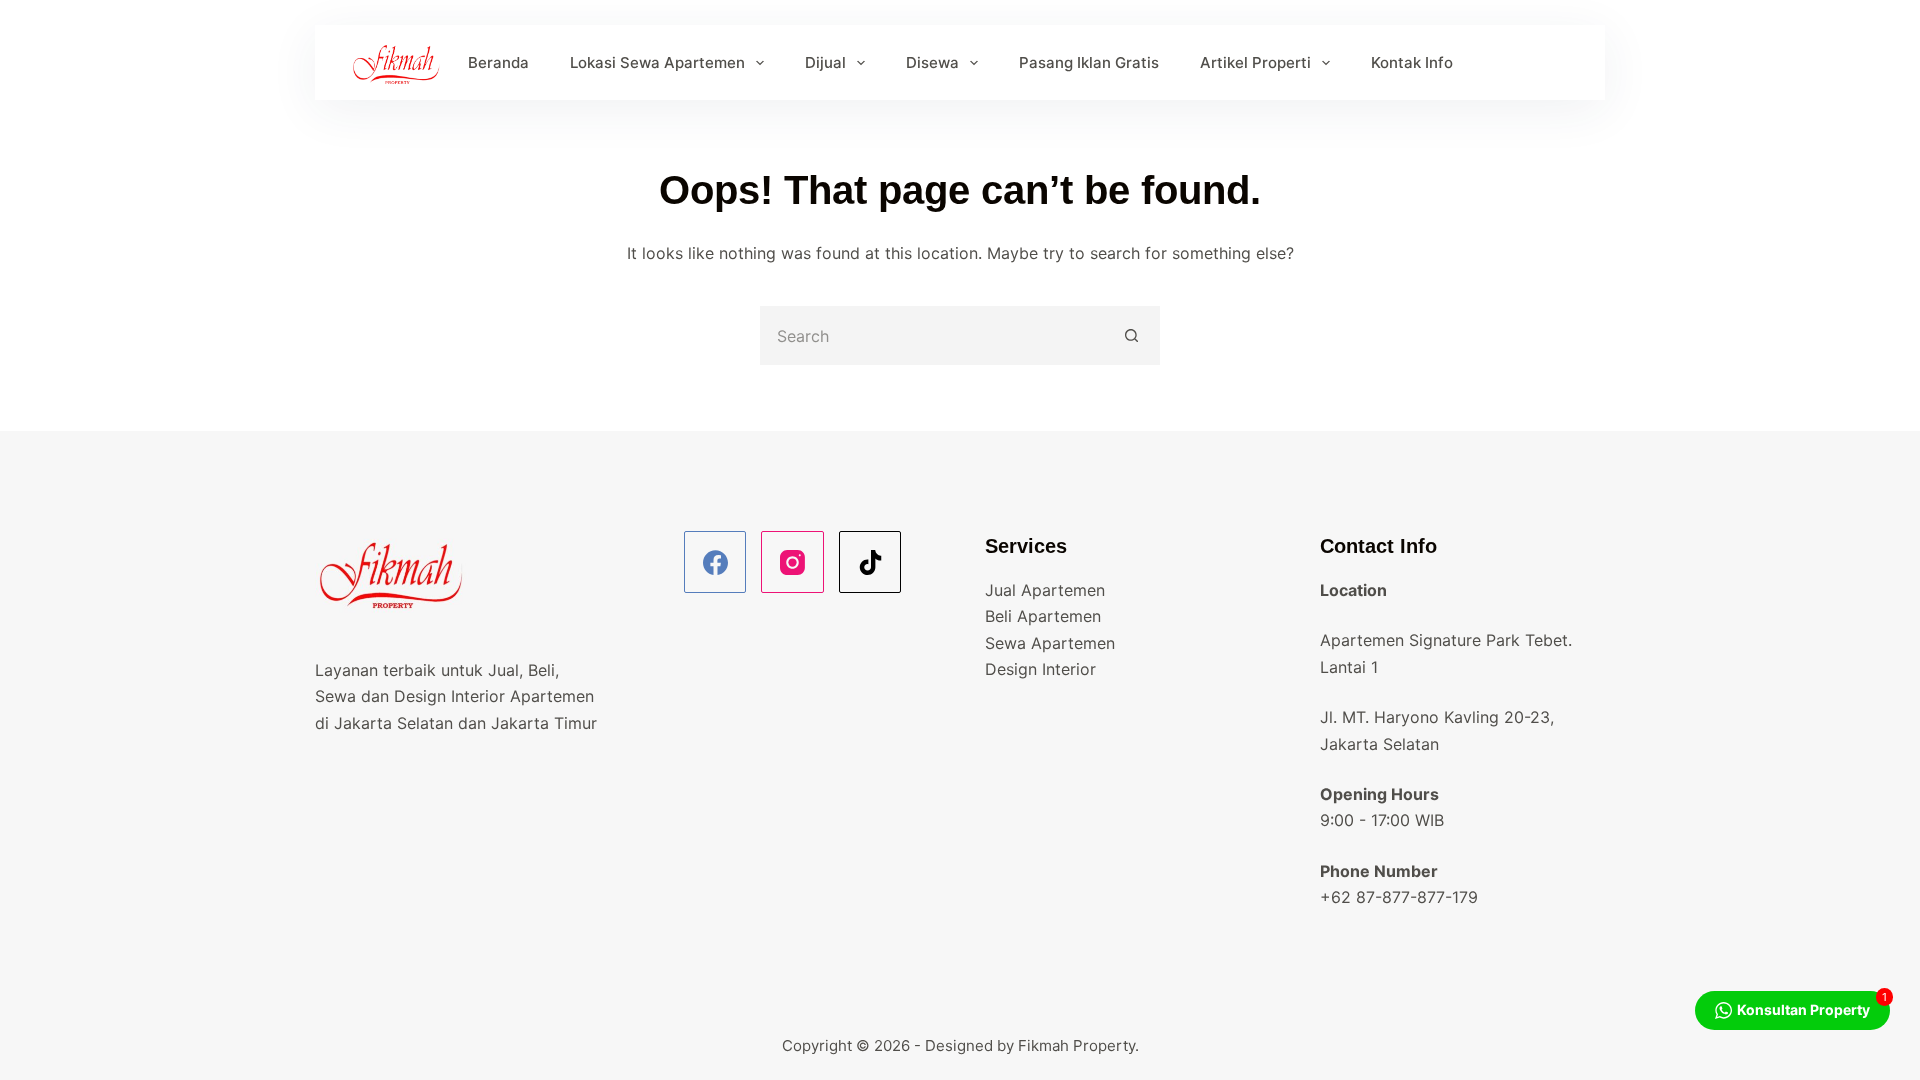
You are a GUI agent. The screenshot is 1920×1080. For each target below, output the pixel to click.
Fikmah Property (1076, 1045)
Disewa (932, 62)
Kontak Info (1412, 62)
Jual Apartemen (1045, 590)
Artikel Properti (1255, 62)
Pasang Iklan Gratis (1089, 62)
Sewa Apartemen (1050, 643)
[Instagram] (792, 562)
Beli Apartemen (1043, 616)
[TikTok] (870, 562)
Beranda (498, 62)
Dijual (825, 62)
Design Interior (1040, 669)
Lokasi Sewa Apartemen (657, 62)
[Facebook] (715, 562)
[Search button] (1132, 335)
